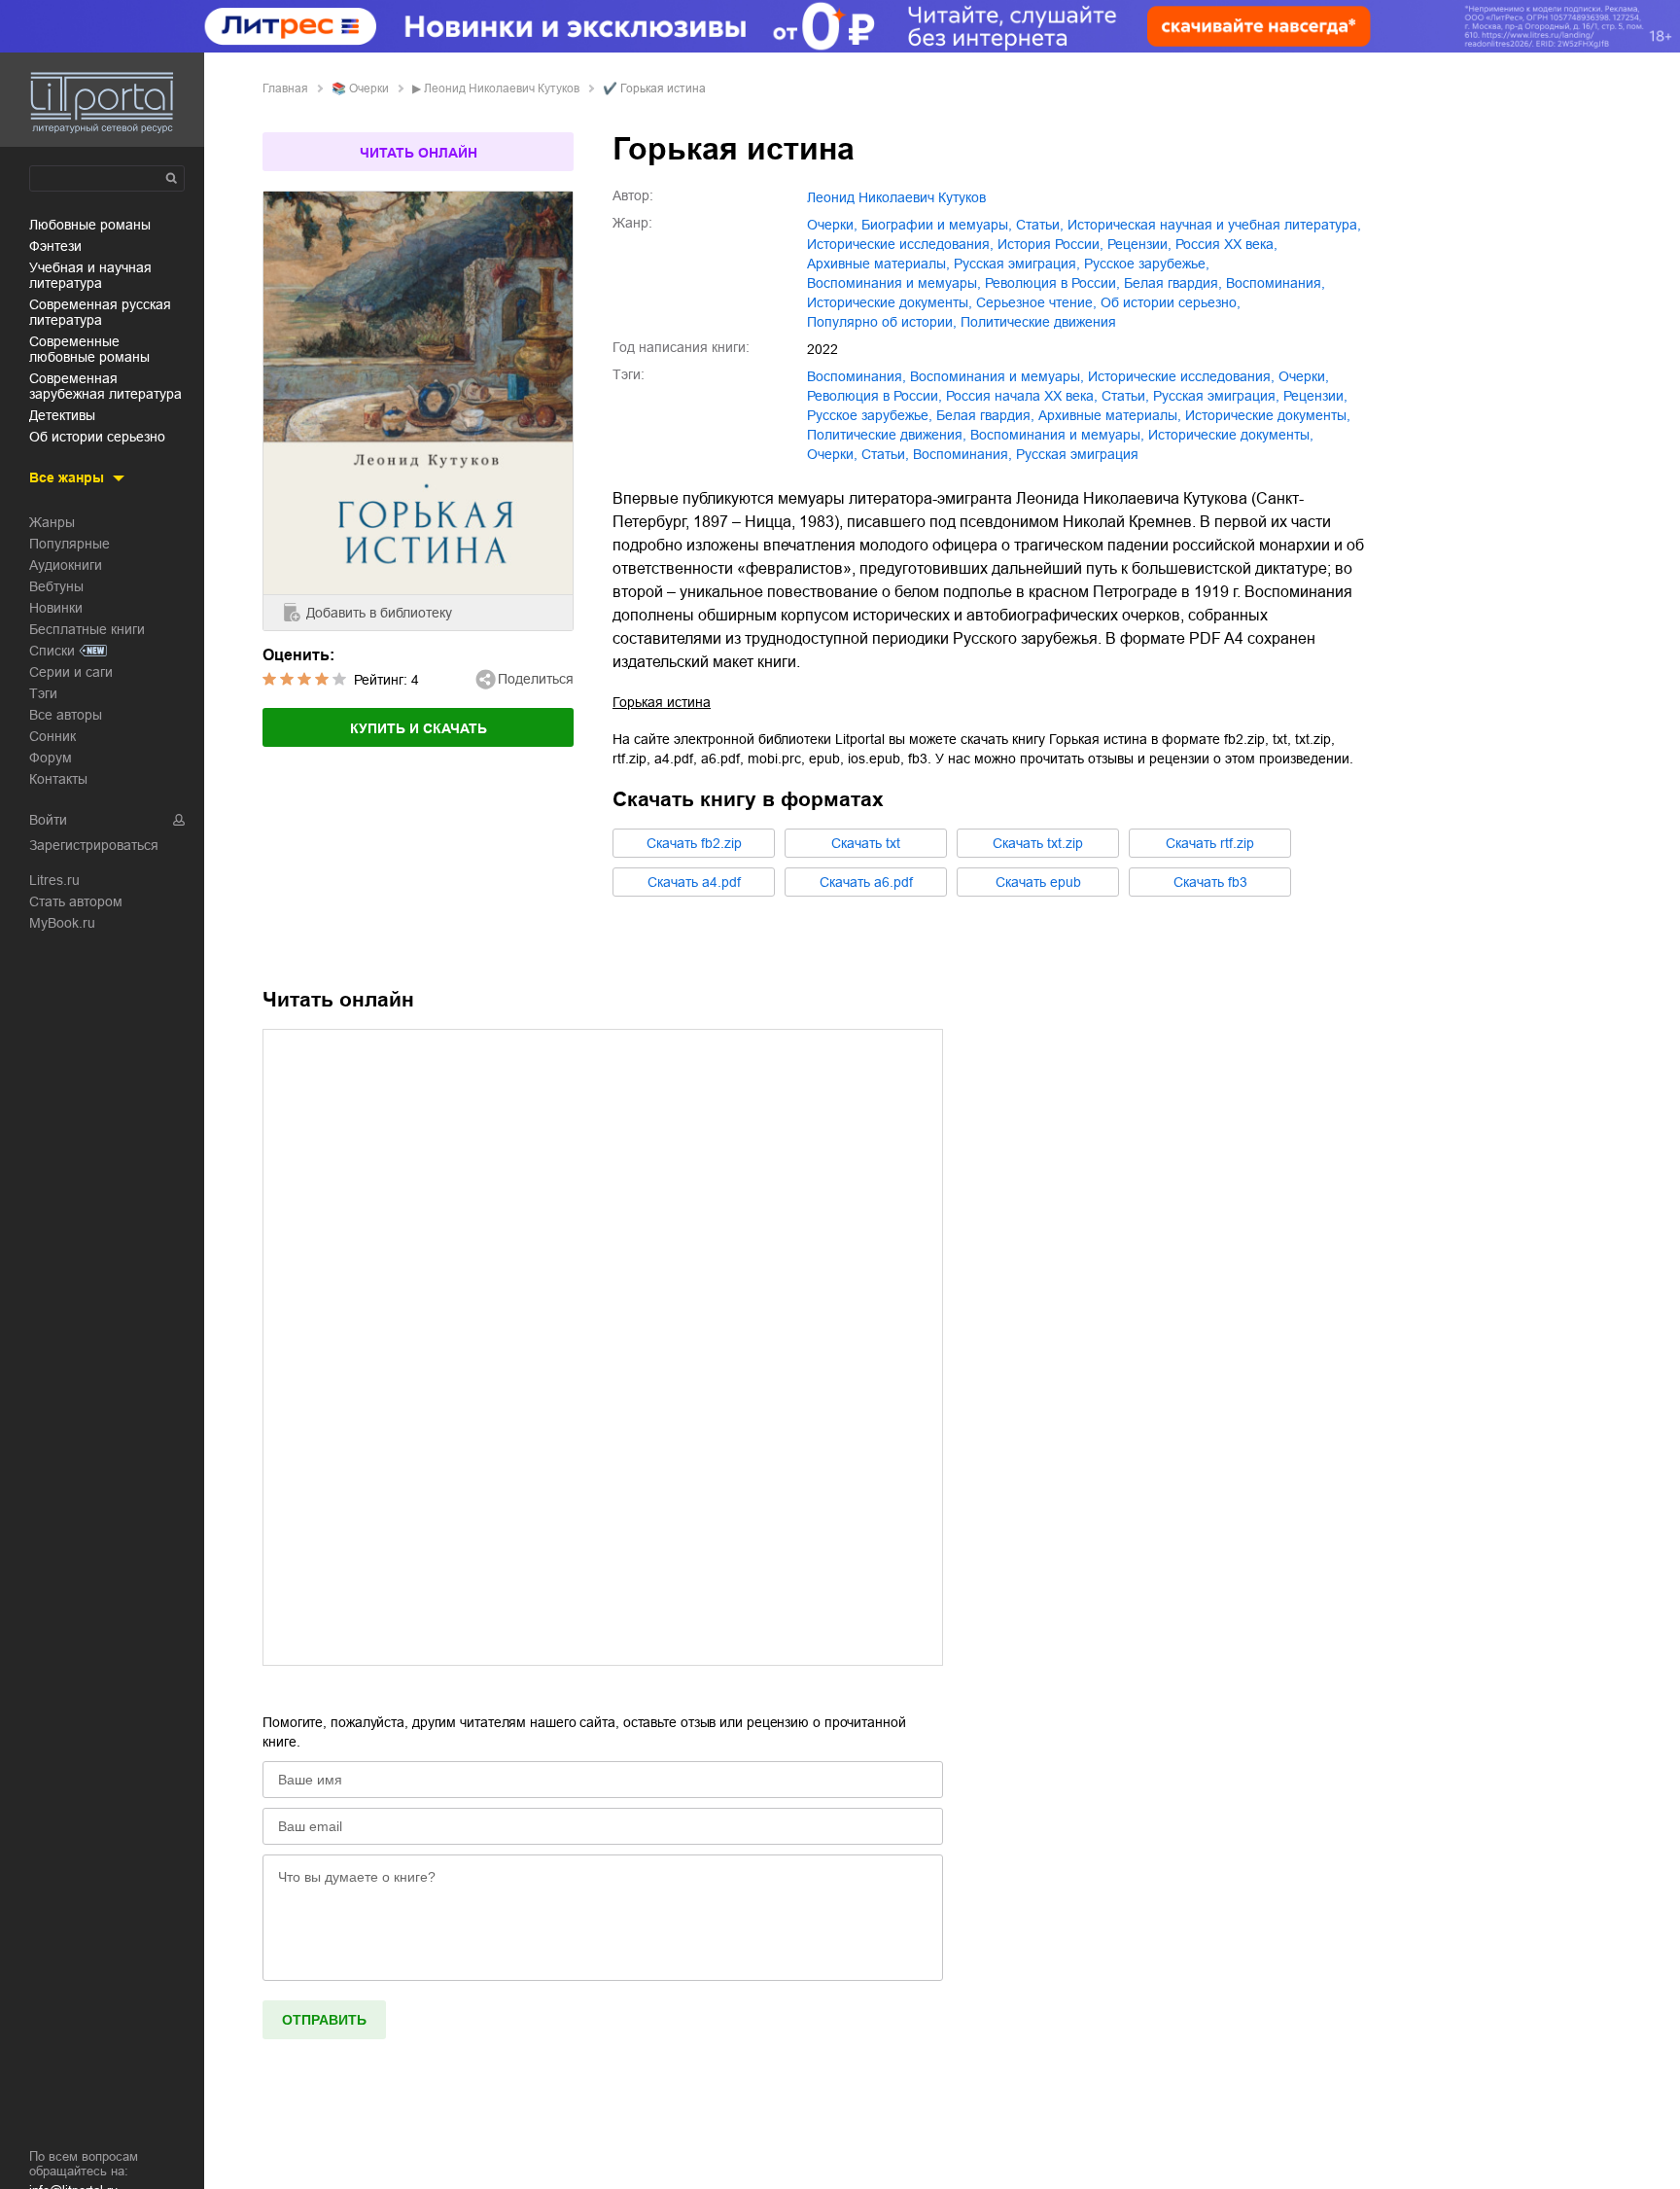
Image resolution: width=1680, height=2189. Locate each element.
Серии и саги (71, 672)
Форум (51, 758)
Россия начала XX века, (1022, 396)
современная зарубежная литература (105, 386)
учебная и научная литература (90, 275)
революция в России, (1052, 283)
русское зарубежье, (1147, 264)
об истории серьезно (97, 437)
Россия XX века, (1226, 244)
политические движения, (887, 435)
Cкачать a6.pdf (866, 882)
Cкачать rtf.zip (1210, 843)
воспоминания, (1276, 283)
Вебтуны (56, 586)
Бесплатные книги (87, 629)
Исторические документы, (1231, 435)
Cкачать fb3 (1210, 882)
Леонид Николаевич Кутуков (502, 88)
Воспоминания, (962, 454)
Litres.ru (54, 880)
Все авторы (66, 715)
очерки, (832, 225)
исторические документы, (890, 302)
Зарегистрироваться (94, 845)
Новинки (56, 608)
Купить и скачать (419, 728)
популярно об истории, (882, 322)
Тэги (43, 693)
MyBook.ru (62, 923)
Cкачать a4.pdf (694, 882)
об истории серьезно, (1171, 302)
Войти (48, 820)
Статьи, (885, 454)
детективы (62, 415)
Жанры (52, 522)
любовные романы (90, 225)
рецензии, (1139, 244)
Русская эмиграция (1077, 454)
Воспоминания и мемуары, (1057, 435)
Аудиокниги (66, 565)
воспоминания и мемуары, (894, 283)
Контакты (58, 779)
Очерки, (832, 454)
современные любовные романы (89, 349)
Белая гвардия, (1173, 283)
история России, (1050, 244)
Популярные (70, 544)
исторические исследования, (900, 244)
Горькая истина (662, 702)
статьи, (1040, 225)
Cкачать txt (866, 843)
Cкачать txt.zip (1038, 843)
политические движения (1038, 322)
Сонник (52, 736)
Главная (285, 88)
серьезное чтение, (1036, 302)
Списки (52, 651)
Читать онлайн (419, 153)
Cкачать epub (1038, 882)
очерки (369, 88)
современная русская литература (100, 312)
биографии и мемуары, (937, 225)
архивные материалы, (878, 264)
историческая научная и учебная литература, (1214, 225)
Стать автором (76, 901)
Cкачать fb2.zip (694, 843)
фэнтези (55, 246)
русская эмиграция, (1017, 264)
